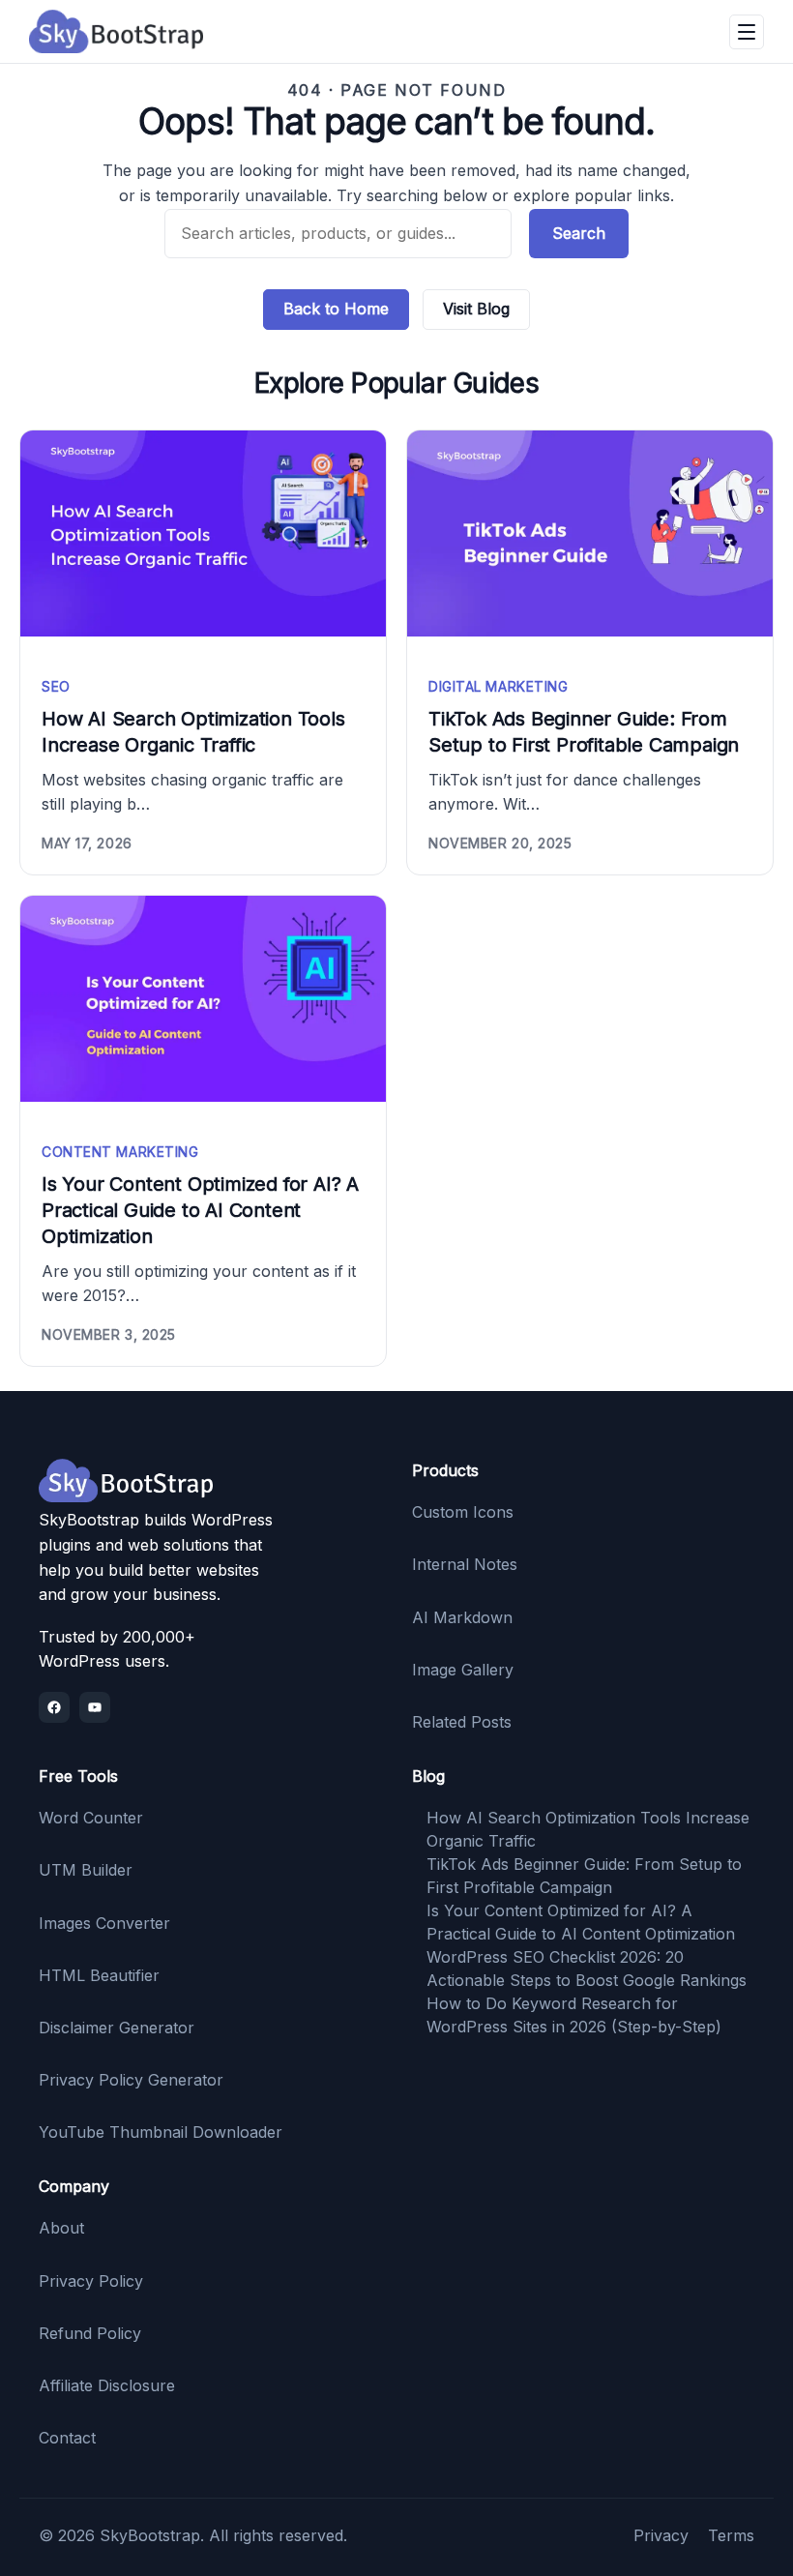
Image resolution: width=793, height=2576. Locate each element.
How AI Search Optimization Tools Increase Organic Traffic (193, 732)
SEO (56, 686)
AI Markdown (462, 1617)
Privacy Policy (91, 2281)
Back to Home (336, 309)
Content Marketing (120, 1152)
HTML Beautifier (99, 1975)
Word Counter (91, 1818)
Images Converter (104, 1923)
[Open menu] (747, 32)
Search (579, 233)
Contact (67, 2438)
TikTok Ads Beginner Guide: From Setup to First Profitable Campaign (584, 732)
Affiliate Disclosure (107, 2385)
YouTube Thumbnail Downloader (161, 2132)
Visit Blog (476, 309)
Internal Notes (465, 1564)
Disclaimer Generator (117, 2028)
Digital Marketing (499, 686)
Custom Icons (463, 1512)
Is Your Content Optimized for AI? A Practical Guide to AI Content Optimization (200, 1210)
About (61, 2228)
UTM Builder (86, 1870)
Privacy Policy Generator (131, 2080)
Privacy (661, 2535)
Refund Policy (90, 2333)
